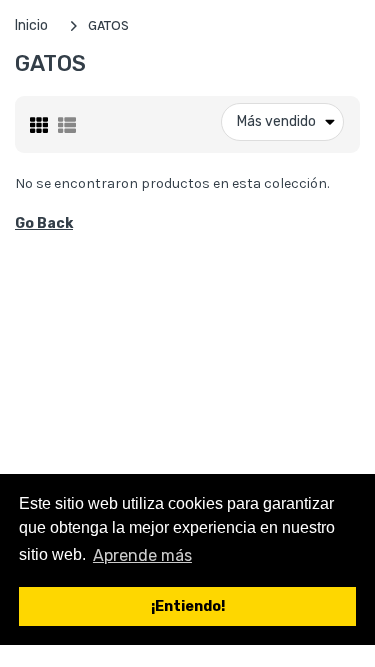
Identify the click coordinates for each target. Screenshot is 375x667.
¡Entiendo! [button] (188, 606)
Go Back (44, 223)
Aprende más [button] (142, 555)
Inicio (31, 25)
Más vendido (276, 121)
